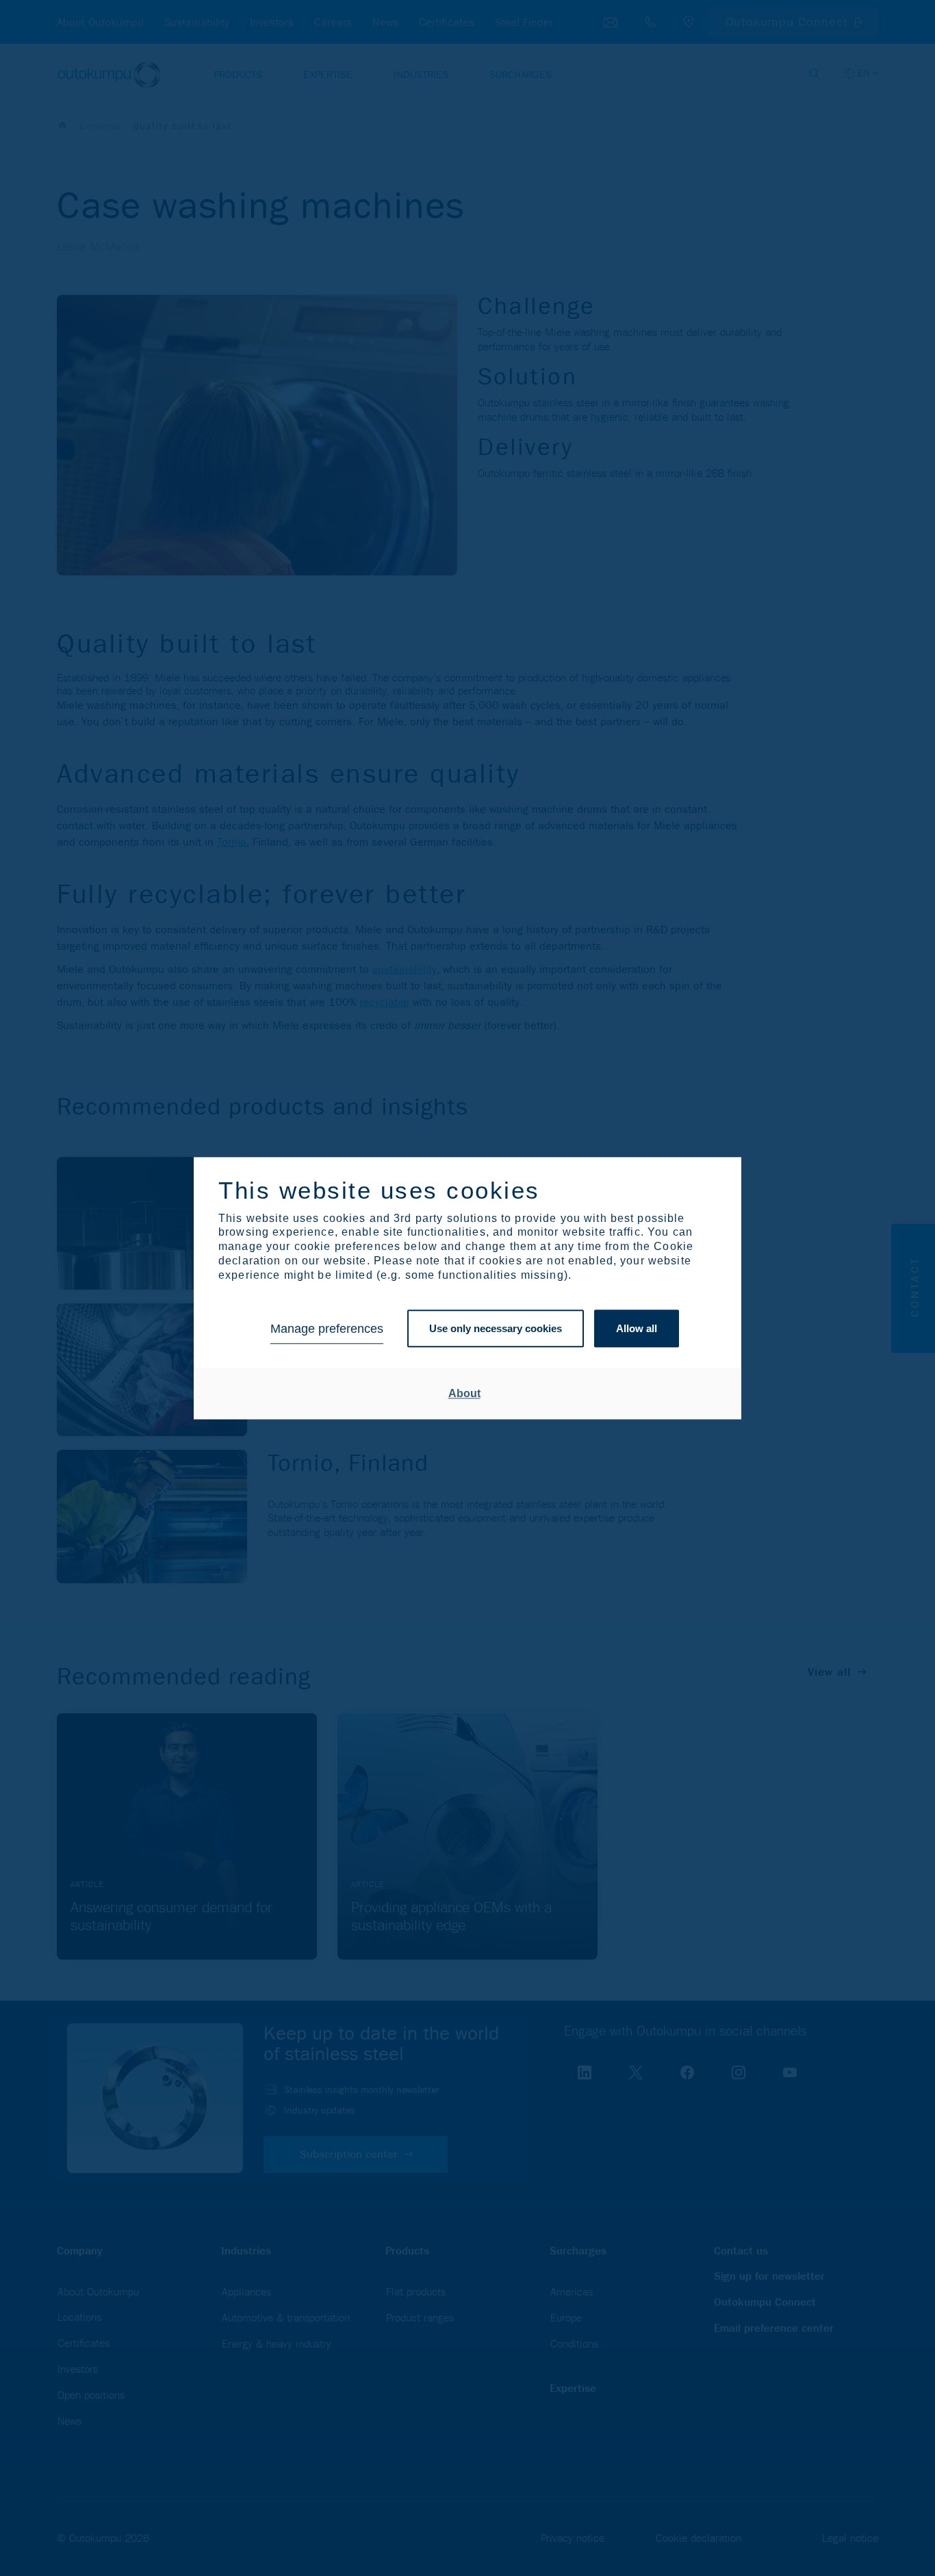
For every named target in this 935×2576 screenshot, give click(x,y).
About (464, 1393)
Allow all (637, 1329)
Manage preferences (327, 1329)
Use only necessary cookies (496, 1329)
